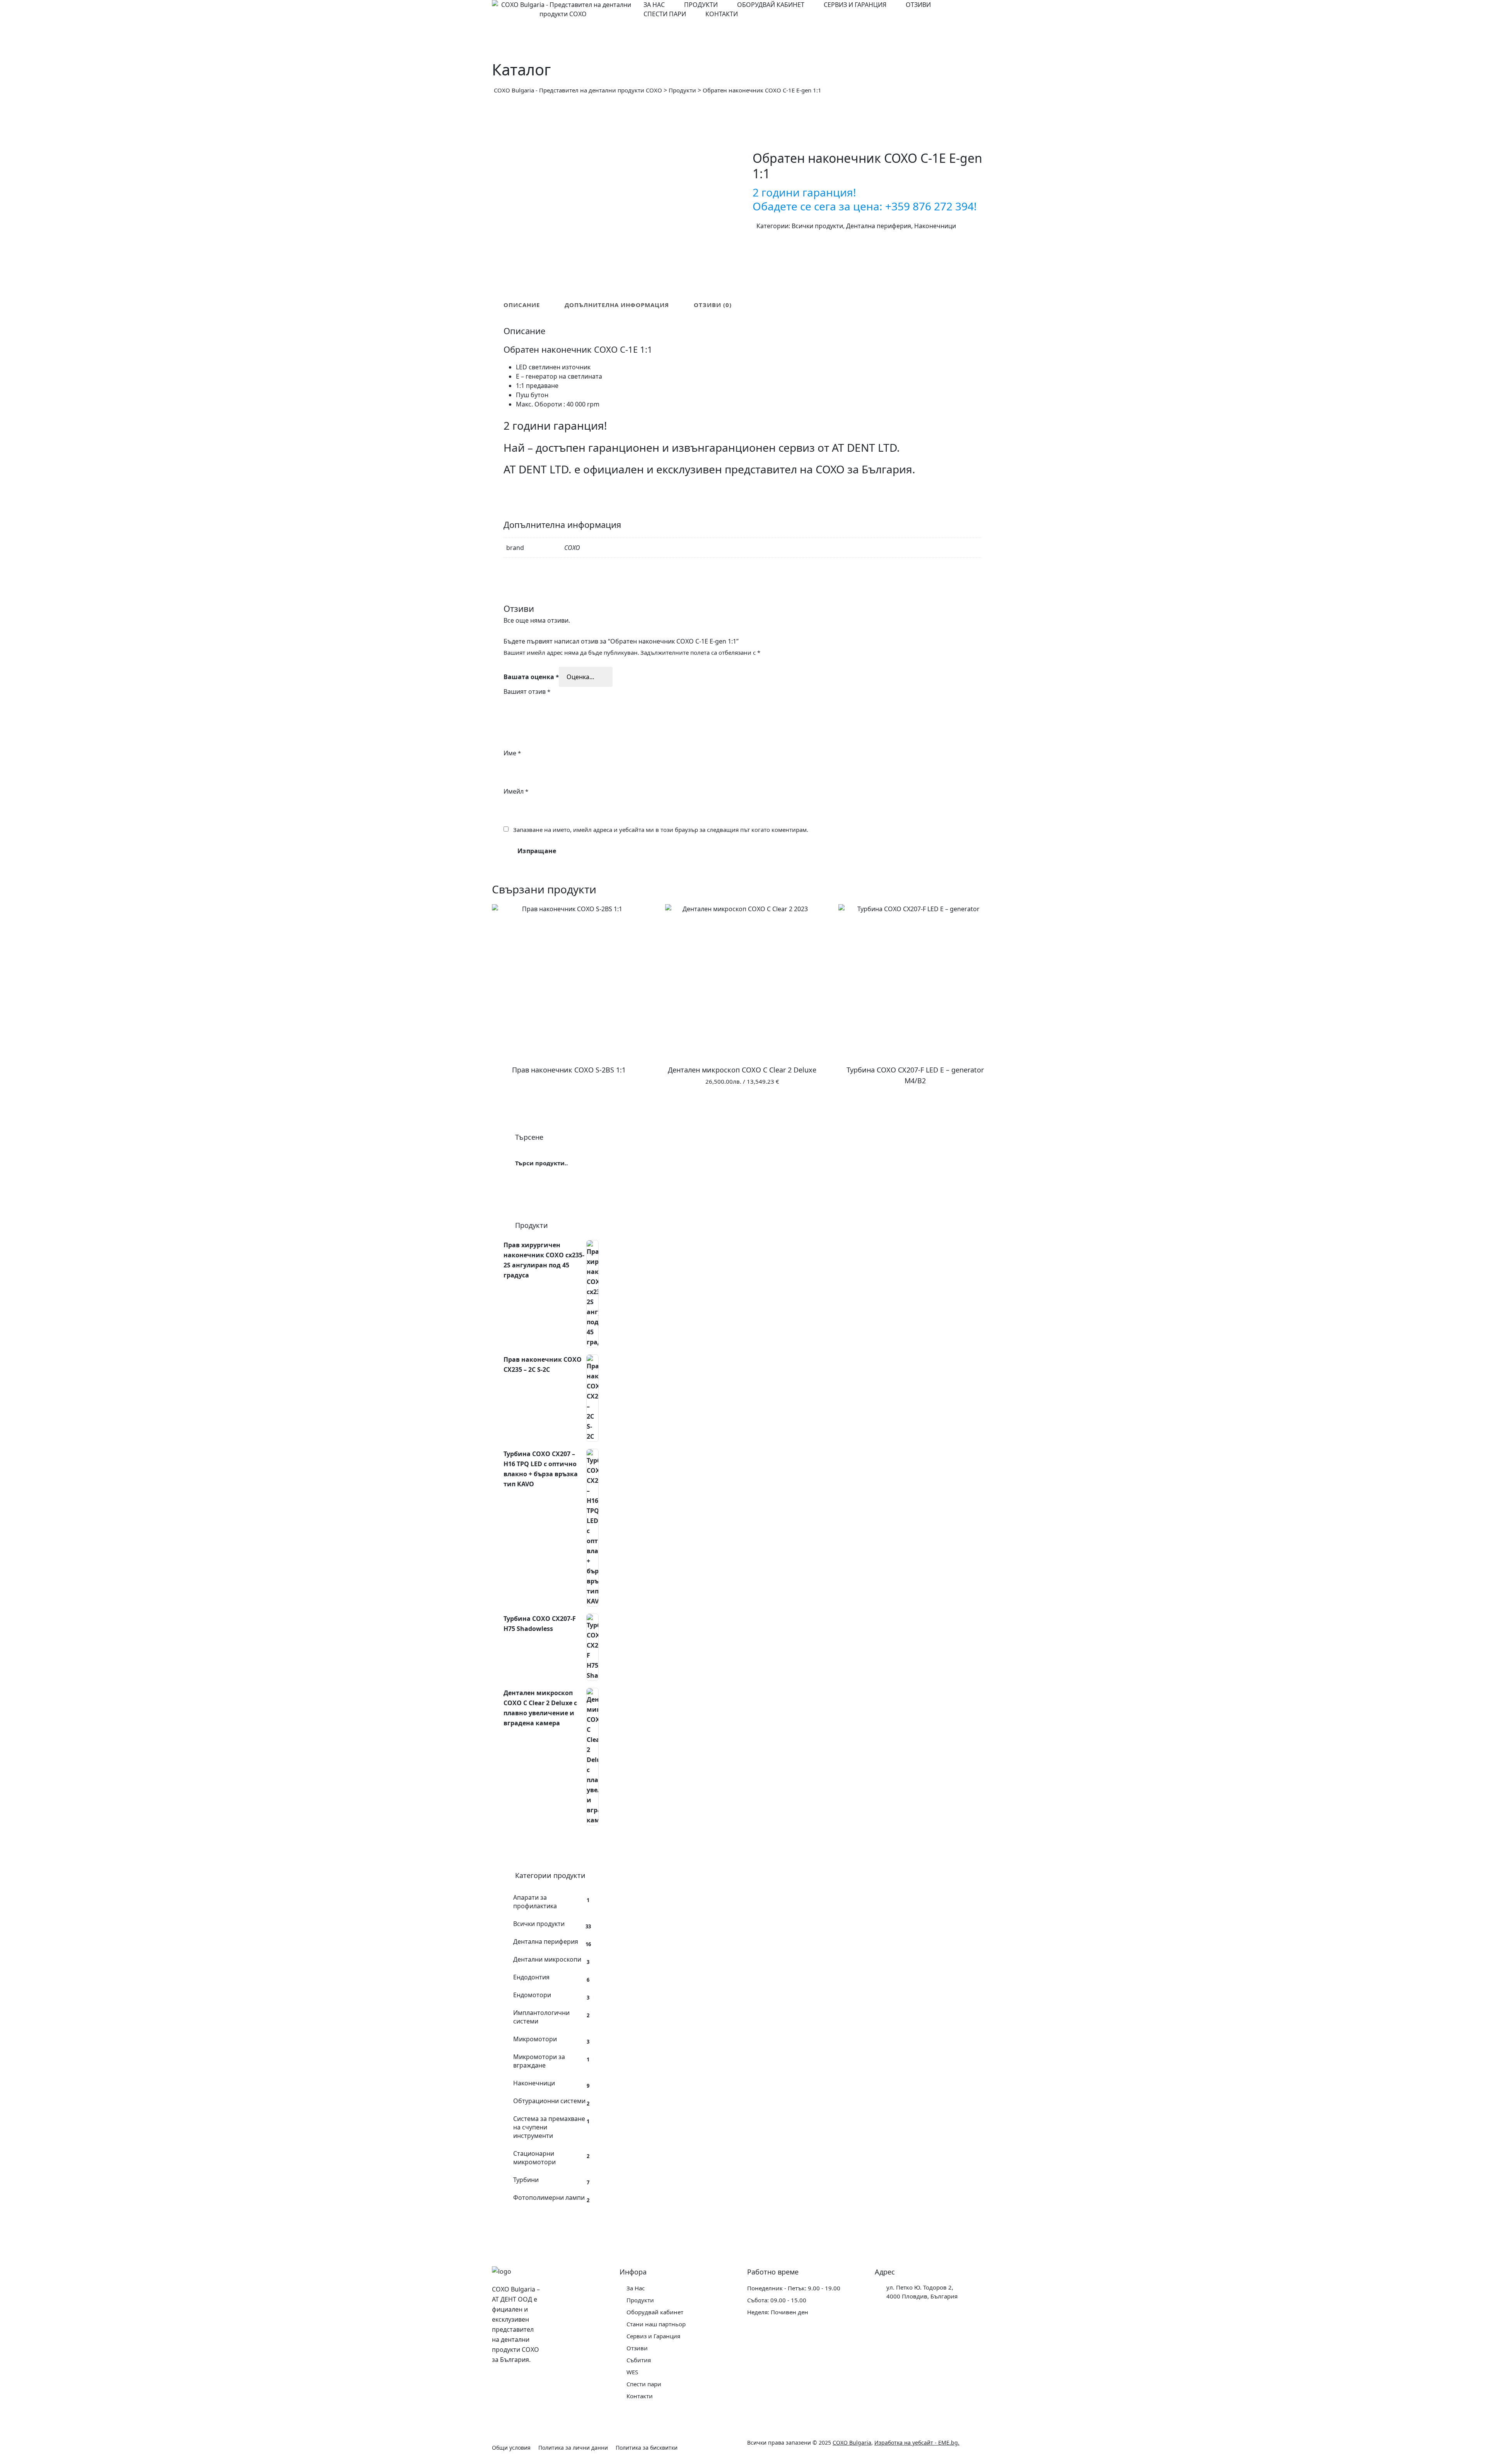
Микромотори (535, 2039)
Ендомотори (532, 1995)
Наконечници (935, 226)
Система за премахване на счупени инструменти (549, 2127)
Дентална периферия (879, 226)
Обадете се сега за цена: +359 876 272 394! (865, 206)
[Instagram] (519, 2382)
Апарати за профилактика (535, 1902)
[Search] (984, 9)
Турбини (526, 2180)
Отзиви (918, 5)
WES (632, 2372)
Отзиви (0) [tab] (713, 305)
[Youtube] (500, 2401)
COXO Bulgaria (852, 2443)
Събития (639, 2360)
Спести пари (665, 14)
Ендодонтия (531, 1977)
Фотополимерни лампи (549, 2198)
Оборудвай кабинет (771, 5)
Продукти (701, 5)
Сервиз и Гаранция (855, 5)
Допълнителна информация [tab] (617, 305)
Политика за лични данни (573, 2448)
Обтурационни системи (549, 2101)
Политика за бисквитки (647, 2448)
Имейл (516, 791)
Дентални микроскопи (547, 1959)
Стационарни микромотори (534, 2158)
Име (512, 753)
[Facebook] (500, 2382)
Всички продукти (817, 226)
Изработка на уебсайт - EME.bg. (917, 2443)
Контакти (722, 14)
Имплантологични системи (541, 2017)
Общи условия (511, 2448)
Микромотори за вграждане (539, 2061)
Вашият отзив (527, 692)
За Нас (654, 5)
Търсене (586, 1163)
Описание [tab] (522, 305)
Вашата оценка (531, 677)
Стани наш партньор (656, 2324)
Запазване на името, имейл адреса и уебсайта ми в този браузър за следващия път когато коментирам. (661, 830)
